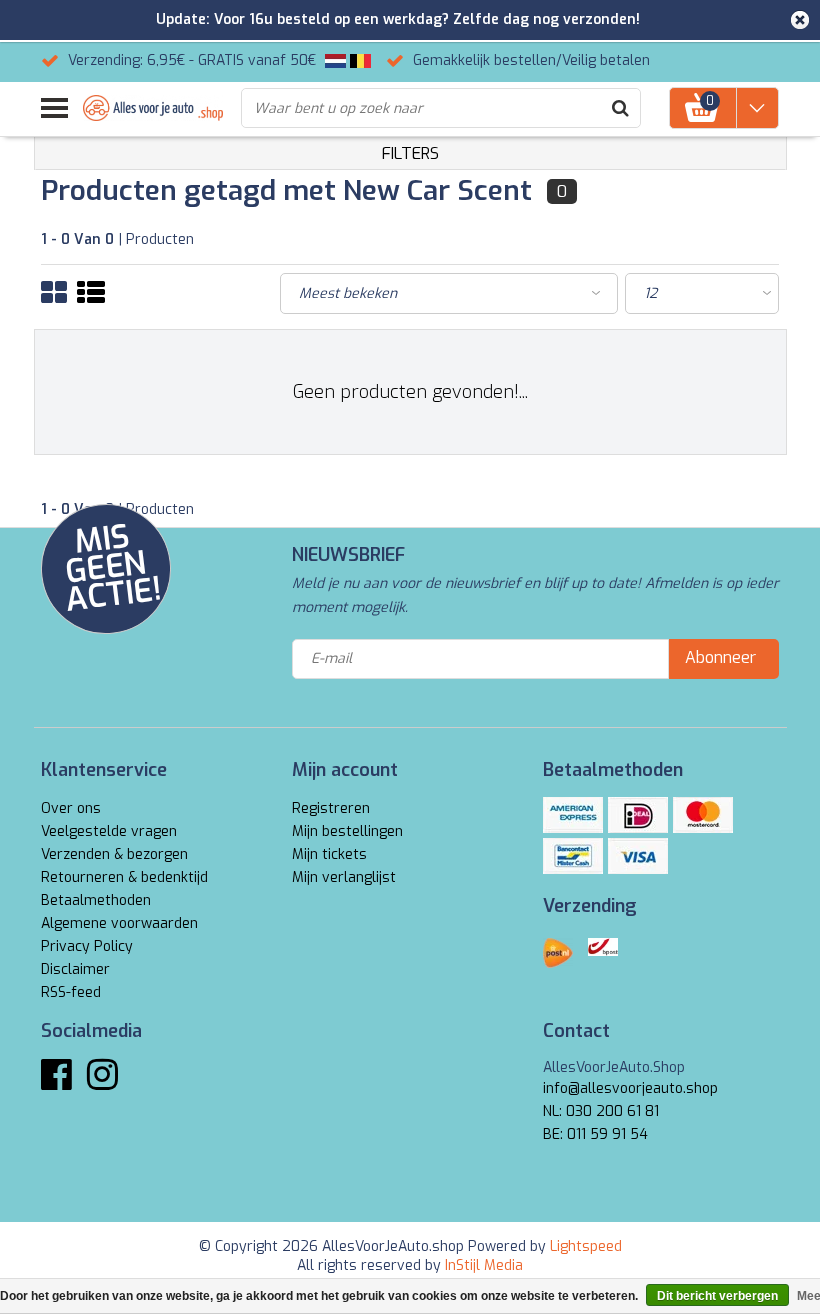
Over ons (71, 808)
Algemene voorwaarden (119, 923)
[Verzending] (558, 953)
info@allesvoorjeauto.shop (630, 1088)
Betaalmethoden (96, 900)
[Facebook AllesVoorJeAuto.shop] (56, 1082)
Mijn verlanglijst (344, 877)
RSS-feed (71, 992)
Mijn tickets (329, 854)
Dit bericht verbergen (717, 1296)
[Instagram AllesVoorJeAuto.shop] (102, 1082)
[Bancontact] (573, 856)
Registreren (331, 808)
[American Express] (573, 815)
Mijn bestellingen (347, 831)
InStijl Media (484, 1265)
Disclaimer (75, 969)
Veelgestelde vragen (109, 831)
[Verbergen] (800, 20)
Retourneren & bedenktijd (124, 877)
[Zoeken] (620, 108)
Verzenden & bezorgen (114, 854)
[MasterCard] (703, 815)
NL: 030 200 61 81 (601, 1111)
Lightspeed (586, 1246)
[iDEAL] (638, 815)
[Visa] (638, 856)
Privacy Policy (87, 946)
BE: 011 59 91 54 (595, 1134)
